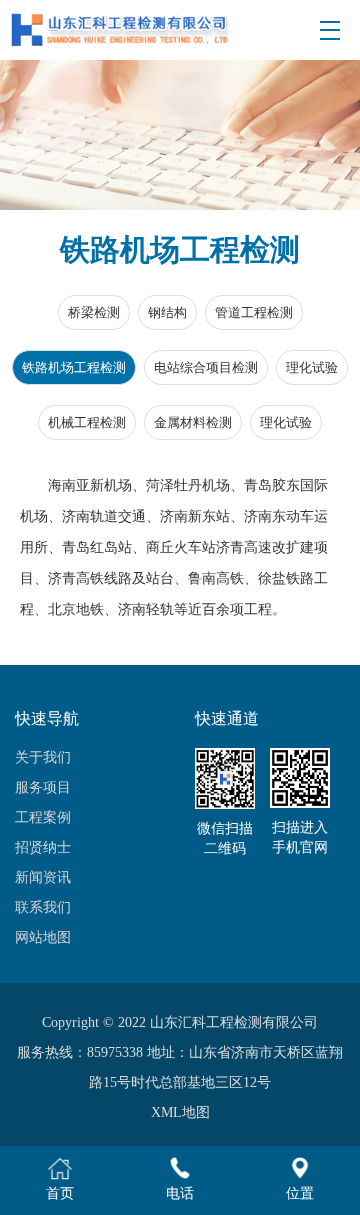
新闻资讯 (43, 877)
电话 (180, 1193)
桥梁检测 (94, 312)
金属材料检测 (193, 422)
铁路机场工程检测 (74, 367)
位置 (300, 1193)
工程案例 (43, 817)
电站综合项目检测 (206, 367)
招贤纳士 (43, 847)
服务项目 (43, 787)
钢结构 (167, 312)
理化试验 (312, 367)
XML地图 (180, 1112)
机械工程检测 (87, 422)
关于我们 (43, 757)
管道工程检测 (254, 312)
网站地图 (43, 937)
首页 (60, 1193)
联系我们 (43, 907)
